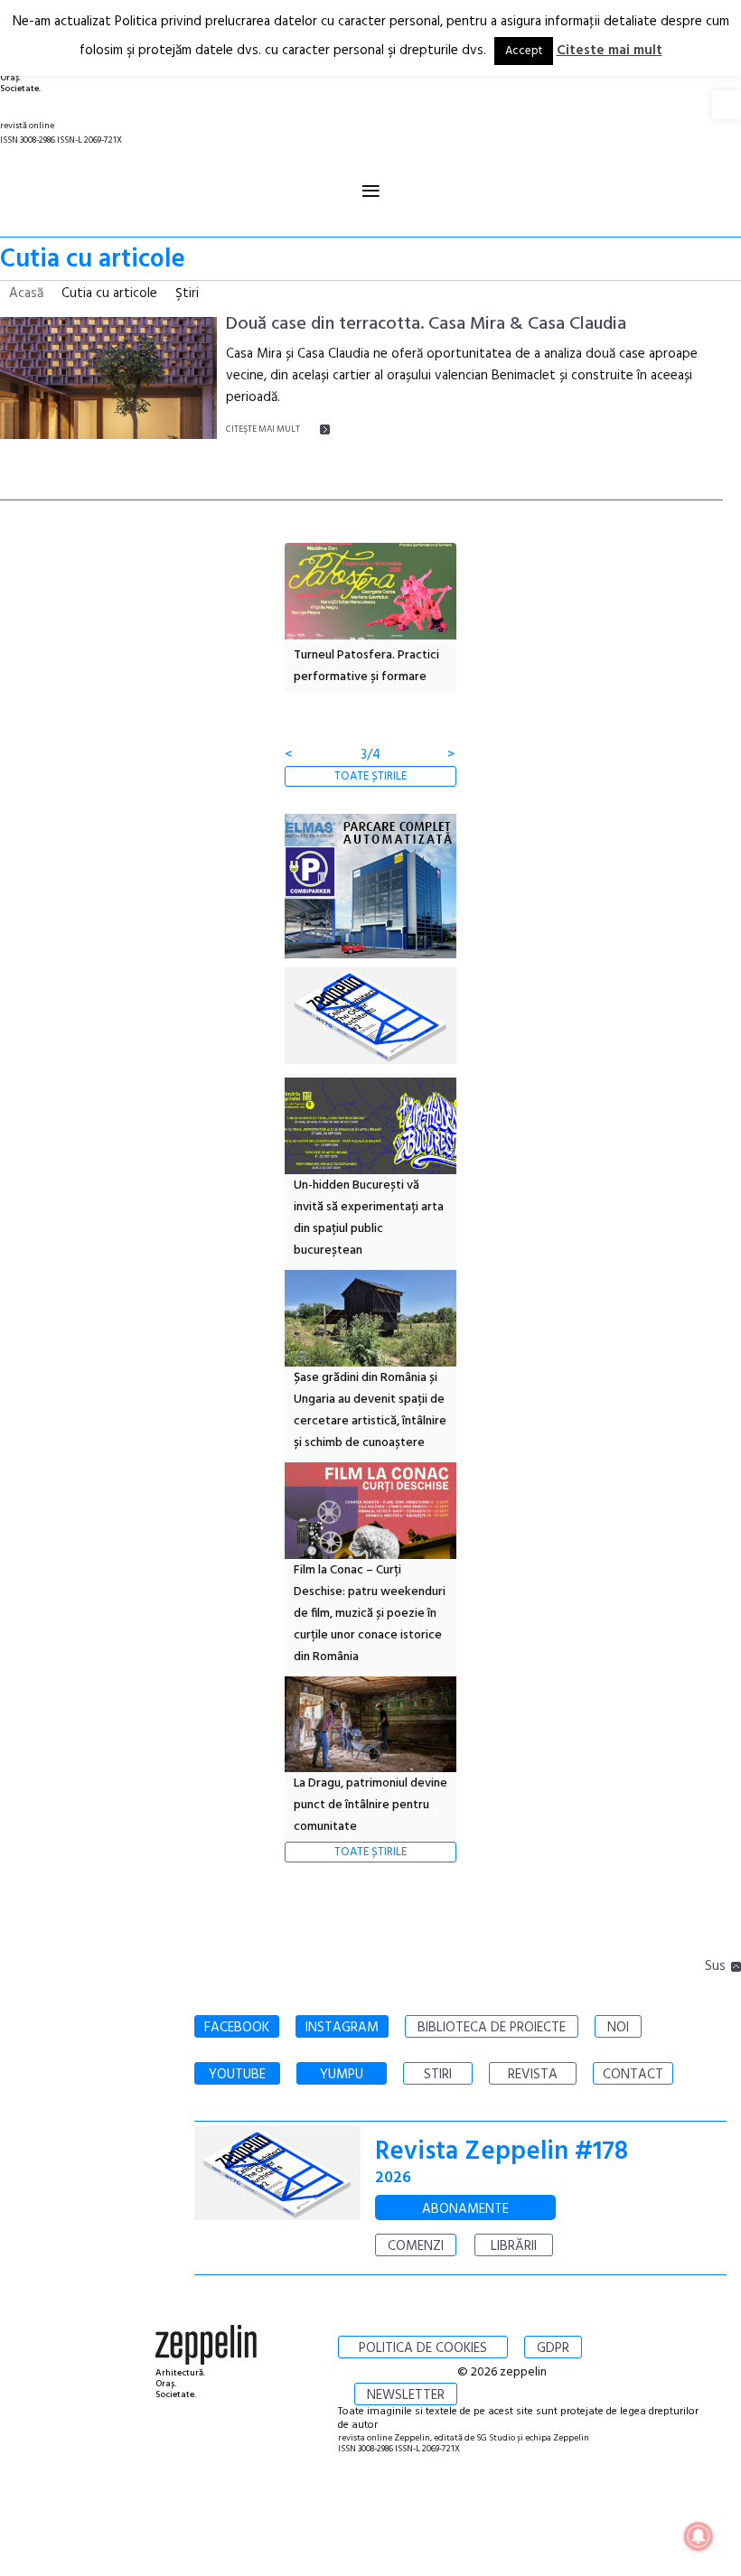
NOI (618, 2028)
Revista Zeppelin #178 (502, 2152)
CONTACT (633, 2075)
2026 (393, 2178)
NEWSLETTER (406, 2395)
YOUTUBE (237, 2075)
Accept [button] (524, 51)
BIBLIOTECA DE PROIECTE (492, 2028)
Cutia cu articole (109, 294)
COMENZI (416, 2246)
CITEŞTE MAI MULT (263, 429)
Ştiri (187, 294)
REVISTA (533, 2075)
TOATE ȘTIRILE (370, 776)
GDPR (553, 2348)
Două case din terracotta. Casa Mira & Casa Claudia (426, 324)
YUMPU (342, 2075)
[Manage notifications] (699, 2536)
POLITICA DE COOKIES (423, 2348)
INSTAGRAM (342, 2028)
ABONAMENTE (465, 2209)
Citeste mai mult (610, 51)
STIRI (438, 2075)
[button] (727, 105)
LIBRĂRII (514, 2246)
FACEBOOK (237, 2028)
